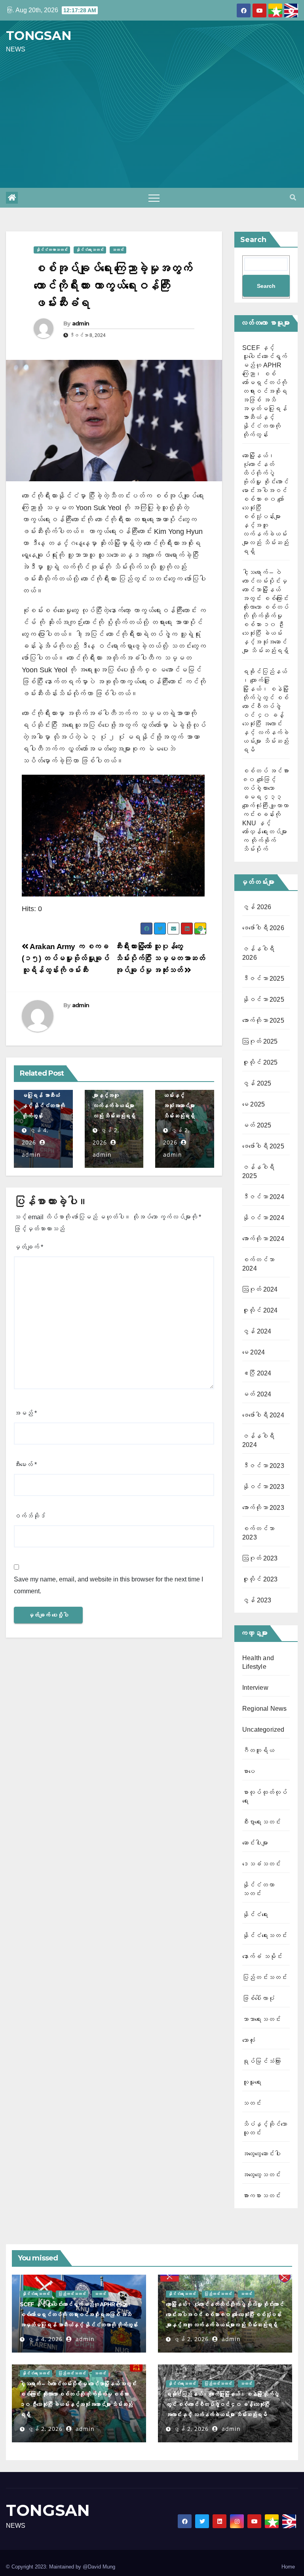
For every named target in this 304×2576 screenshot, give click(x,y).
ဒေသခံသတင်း (261, 1864)
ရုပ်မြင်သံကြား (261, 2061)
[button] (293, 198)
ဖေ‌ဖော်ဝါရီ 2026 (263, 928)
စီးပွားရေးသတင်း (261, 1822)
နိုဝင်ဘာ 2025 (263, 1000)
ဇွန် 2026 (257, 907)
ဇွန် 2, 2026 (191, 2339)
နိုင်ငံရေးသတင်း (90, 250)
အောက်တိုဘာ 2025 (263, 1020)
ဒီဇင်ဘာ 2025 (263, 979)
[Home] (12, 198)
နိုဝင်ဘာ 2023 (263, 1487)
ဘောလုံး (249, 2040)
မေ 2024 (254, 1352)
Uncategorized (263, 1730)
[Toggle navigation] (154, 198)
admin (81, 323)
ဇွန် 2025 (257, 1083)
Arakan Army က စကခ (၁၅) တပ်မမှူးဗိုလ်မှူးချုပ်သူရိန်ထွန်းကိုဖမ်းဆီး (66, 958)
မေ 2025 (254, 1104)
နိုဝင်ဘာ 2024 (263, 1218)
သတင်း (118, 250)
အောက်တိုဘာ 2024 (263, 1239)
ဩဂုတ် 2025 (260, 1041)
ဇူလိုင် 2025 (260, 1062)
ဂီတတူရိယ (258, 1750)
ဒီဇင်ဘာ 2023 (263, 1466)
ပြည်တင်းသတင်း (265, 1977)
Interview (255, 1688)
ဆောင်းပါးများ (255, 1843)
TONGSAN (39, 36)
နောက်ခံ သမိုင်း (262, 1957)
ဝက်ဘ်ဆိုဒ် (30, 1516)
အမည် (25, 1413)
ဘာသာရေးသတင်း (261, 2019)
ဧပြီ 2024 (257, 1373)
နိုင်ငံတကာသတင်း (52, 250)
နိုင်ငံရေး (255, 1915)
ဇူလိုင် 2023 (260, 1579)
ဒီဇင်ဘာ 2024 (263, 1197)
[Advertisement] (152, 121)
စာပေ (249, 1771)
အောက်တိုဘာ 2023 (263, 1508)
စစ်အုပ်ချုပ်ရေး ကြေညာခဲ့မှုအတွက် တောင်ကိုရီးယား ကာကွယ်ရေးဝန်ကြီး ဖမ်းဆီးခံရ (113, 285)
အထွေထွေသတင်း (261, 2175)
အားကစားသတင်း (261, 2196)
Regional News (265, 1709)
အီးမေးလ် (25, 1465)
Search (253, 240)
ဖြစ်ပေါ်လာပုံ (258, 1998)
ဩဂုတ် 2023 (260, 1558)
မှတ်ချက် (28, 1247)
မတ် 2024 (257, 1394)
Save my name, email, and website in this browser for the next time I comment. (108, 1585)
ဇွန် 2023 (257, 1600)
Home (288, 2567)
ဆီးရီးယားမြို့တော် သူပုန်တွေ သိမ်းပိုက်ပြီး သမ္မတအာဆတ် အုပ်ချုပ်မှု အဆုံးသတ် (160, 958)
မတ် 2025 (257, 1125)
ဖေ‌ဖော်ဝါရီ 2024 (263, 1415)
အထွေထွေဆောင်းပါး (261, 2154)
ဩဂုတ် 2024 (260, 1289)
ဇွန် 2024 (257, 1331)
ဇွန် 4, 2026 (45, 2339)
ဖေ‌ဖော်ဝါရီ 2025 (263, 1146)
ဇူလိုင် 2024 (260, 1310)
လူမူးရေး (252, 2082)
